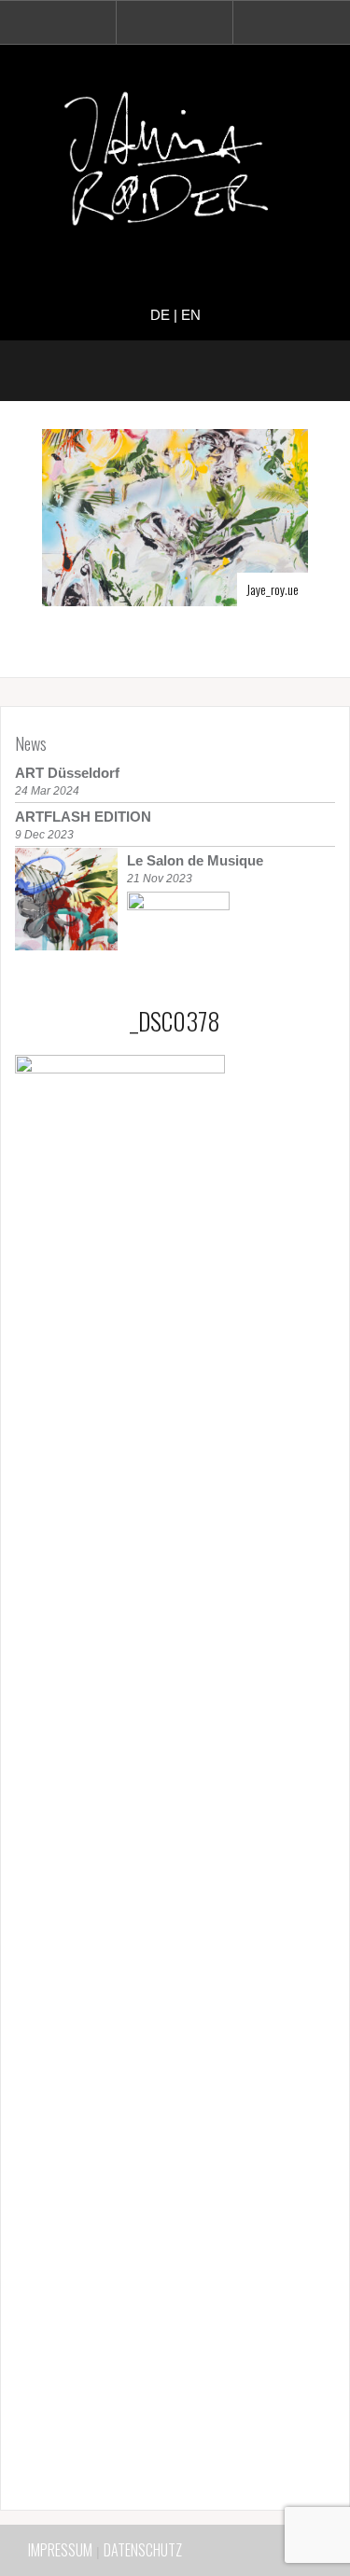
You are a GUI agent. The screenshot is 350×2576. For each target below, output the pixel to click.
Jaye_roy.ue (273, 589)
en (191, 315)
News (31, 743)
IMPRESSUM (60, 2550)
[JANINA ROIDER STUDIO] (175, 163)
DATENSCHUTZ (143, 2550)
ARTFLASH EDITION (83, 817)
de (160, 315)
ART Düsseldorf (67, 773)
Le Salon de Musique (195, 860)
